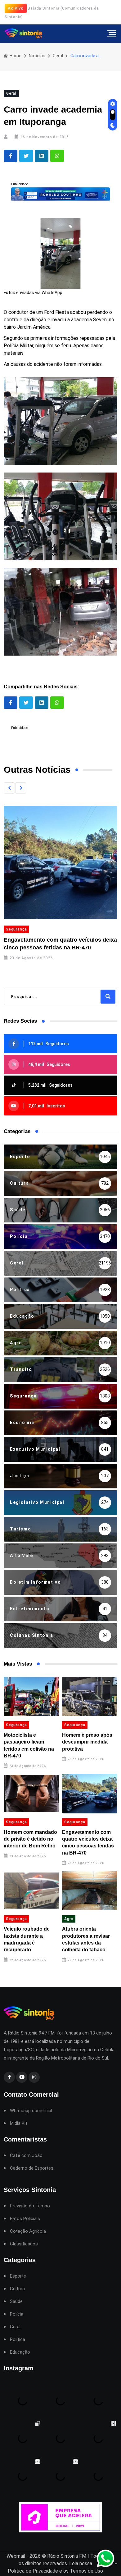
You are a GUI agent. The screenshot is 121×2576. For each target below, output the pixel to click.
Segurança (16, 929)
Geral (58, 56)
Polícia (17, 2314)
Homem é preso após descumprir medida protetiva (87, 1742)
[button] (9, 788)
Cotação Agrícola (28, 2231)
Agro (69, 1919)
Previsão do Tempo (30, 2206)
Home (15, 56)
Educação (20, 2352)
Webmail (16, 2556)
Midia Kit (19, 2123)
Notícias (37, 56)
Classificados (24, 2244)
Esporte (18, 2276)
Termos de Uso (86, 2571)
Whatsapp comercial (31, 2111)
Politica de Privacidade (33, 2571)
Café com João (26, 2156)
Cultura (17, 2289)
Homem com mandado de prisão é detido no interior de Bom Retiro (30, 1839)
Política (18, 2340)
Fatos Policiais (25, 2219)
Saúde (16, 2302)
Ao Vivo (16, 8)
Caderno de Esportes (32, 2168)
